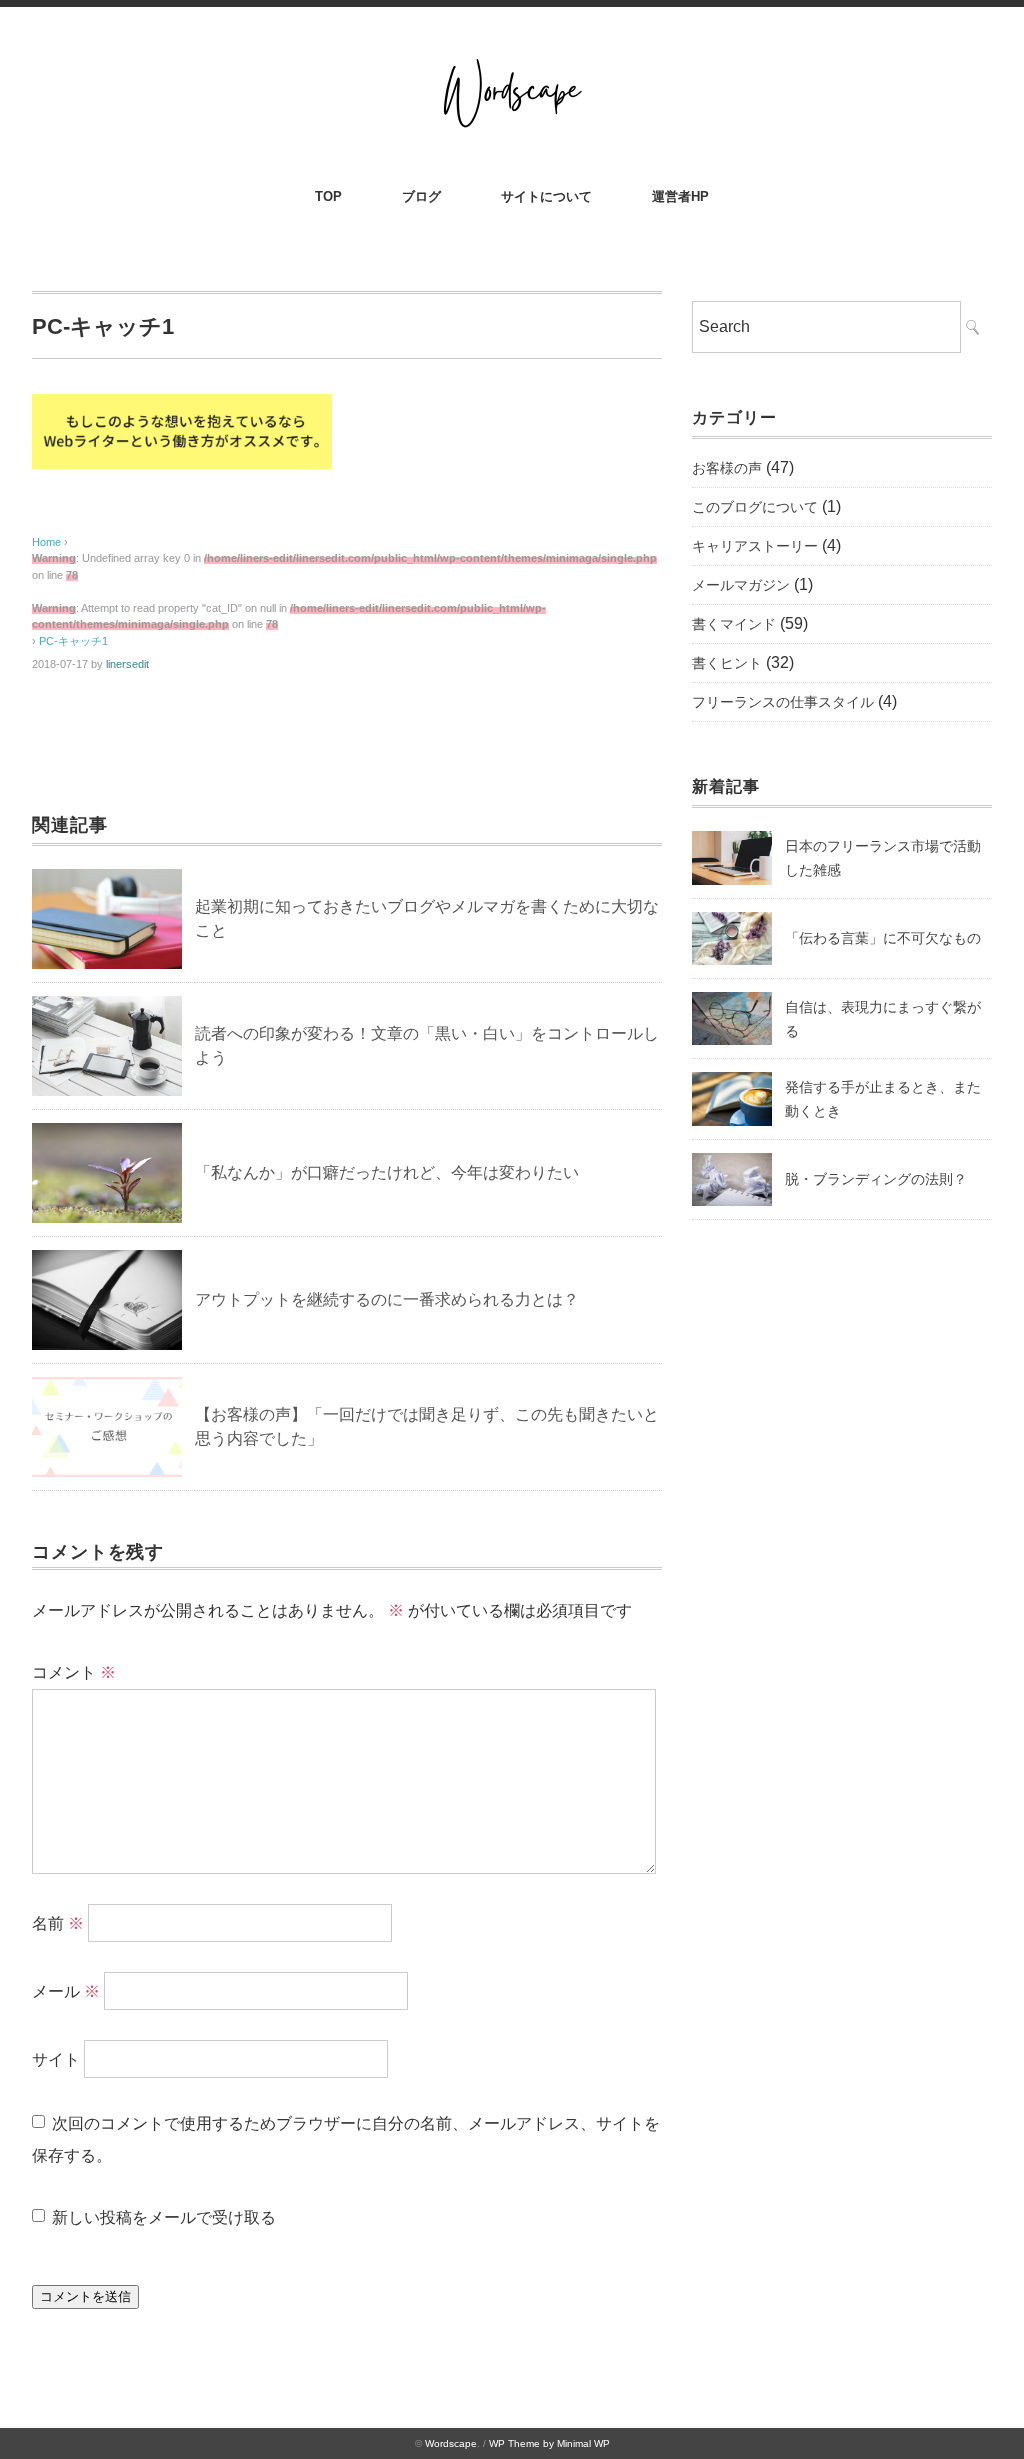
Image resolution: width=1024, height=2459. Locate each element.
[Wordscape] (512, 61)
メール (66, 1990)
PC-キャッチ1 (73, 641)
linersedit (127, 664)
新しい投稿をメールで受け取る (164, 2217)
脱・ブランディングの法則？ (876, 1179)
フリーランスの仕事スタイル (783, 702)
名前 (58, 1922)
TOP (328, 196)
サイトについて (546, 196)
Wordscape (451, 2443)
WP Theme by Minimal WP (549, 2443)
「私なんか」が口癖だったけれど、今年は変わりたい (387, 1172)
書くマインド (734, 624)
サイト (56, 2058)
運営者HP (680, 196)
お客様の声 (727, 468)
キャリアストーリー (755, 546)
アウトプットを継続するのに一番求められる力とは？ (387, 1299)
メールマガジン (741, 585)
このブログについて (755, 507)
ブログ (421, 196)
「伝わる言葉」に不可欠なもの (883, 938)
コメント (74, 1672)
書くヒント (727, 663)
